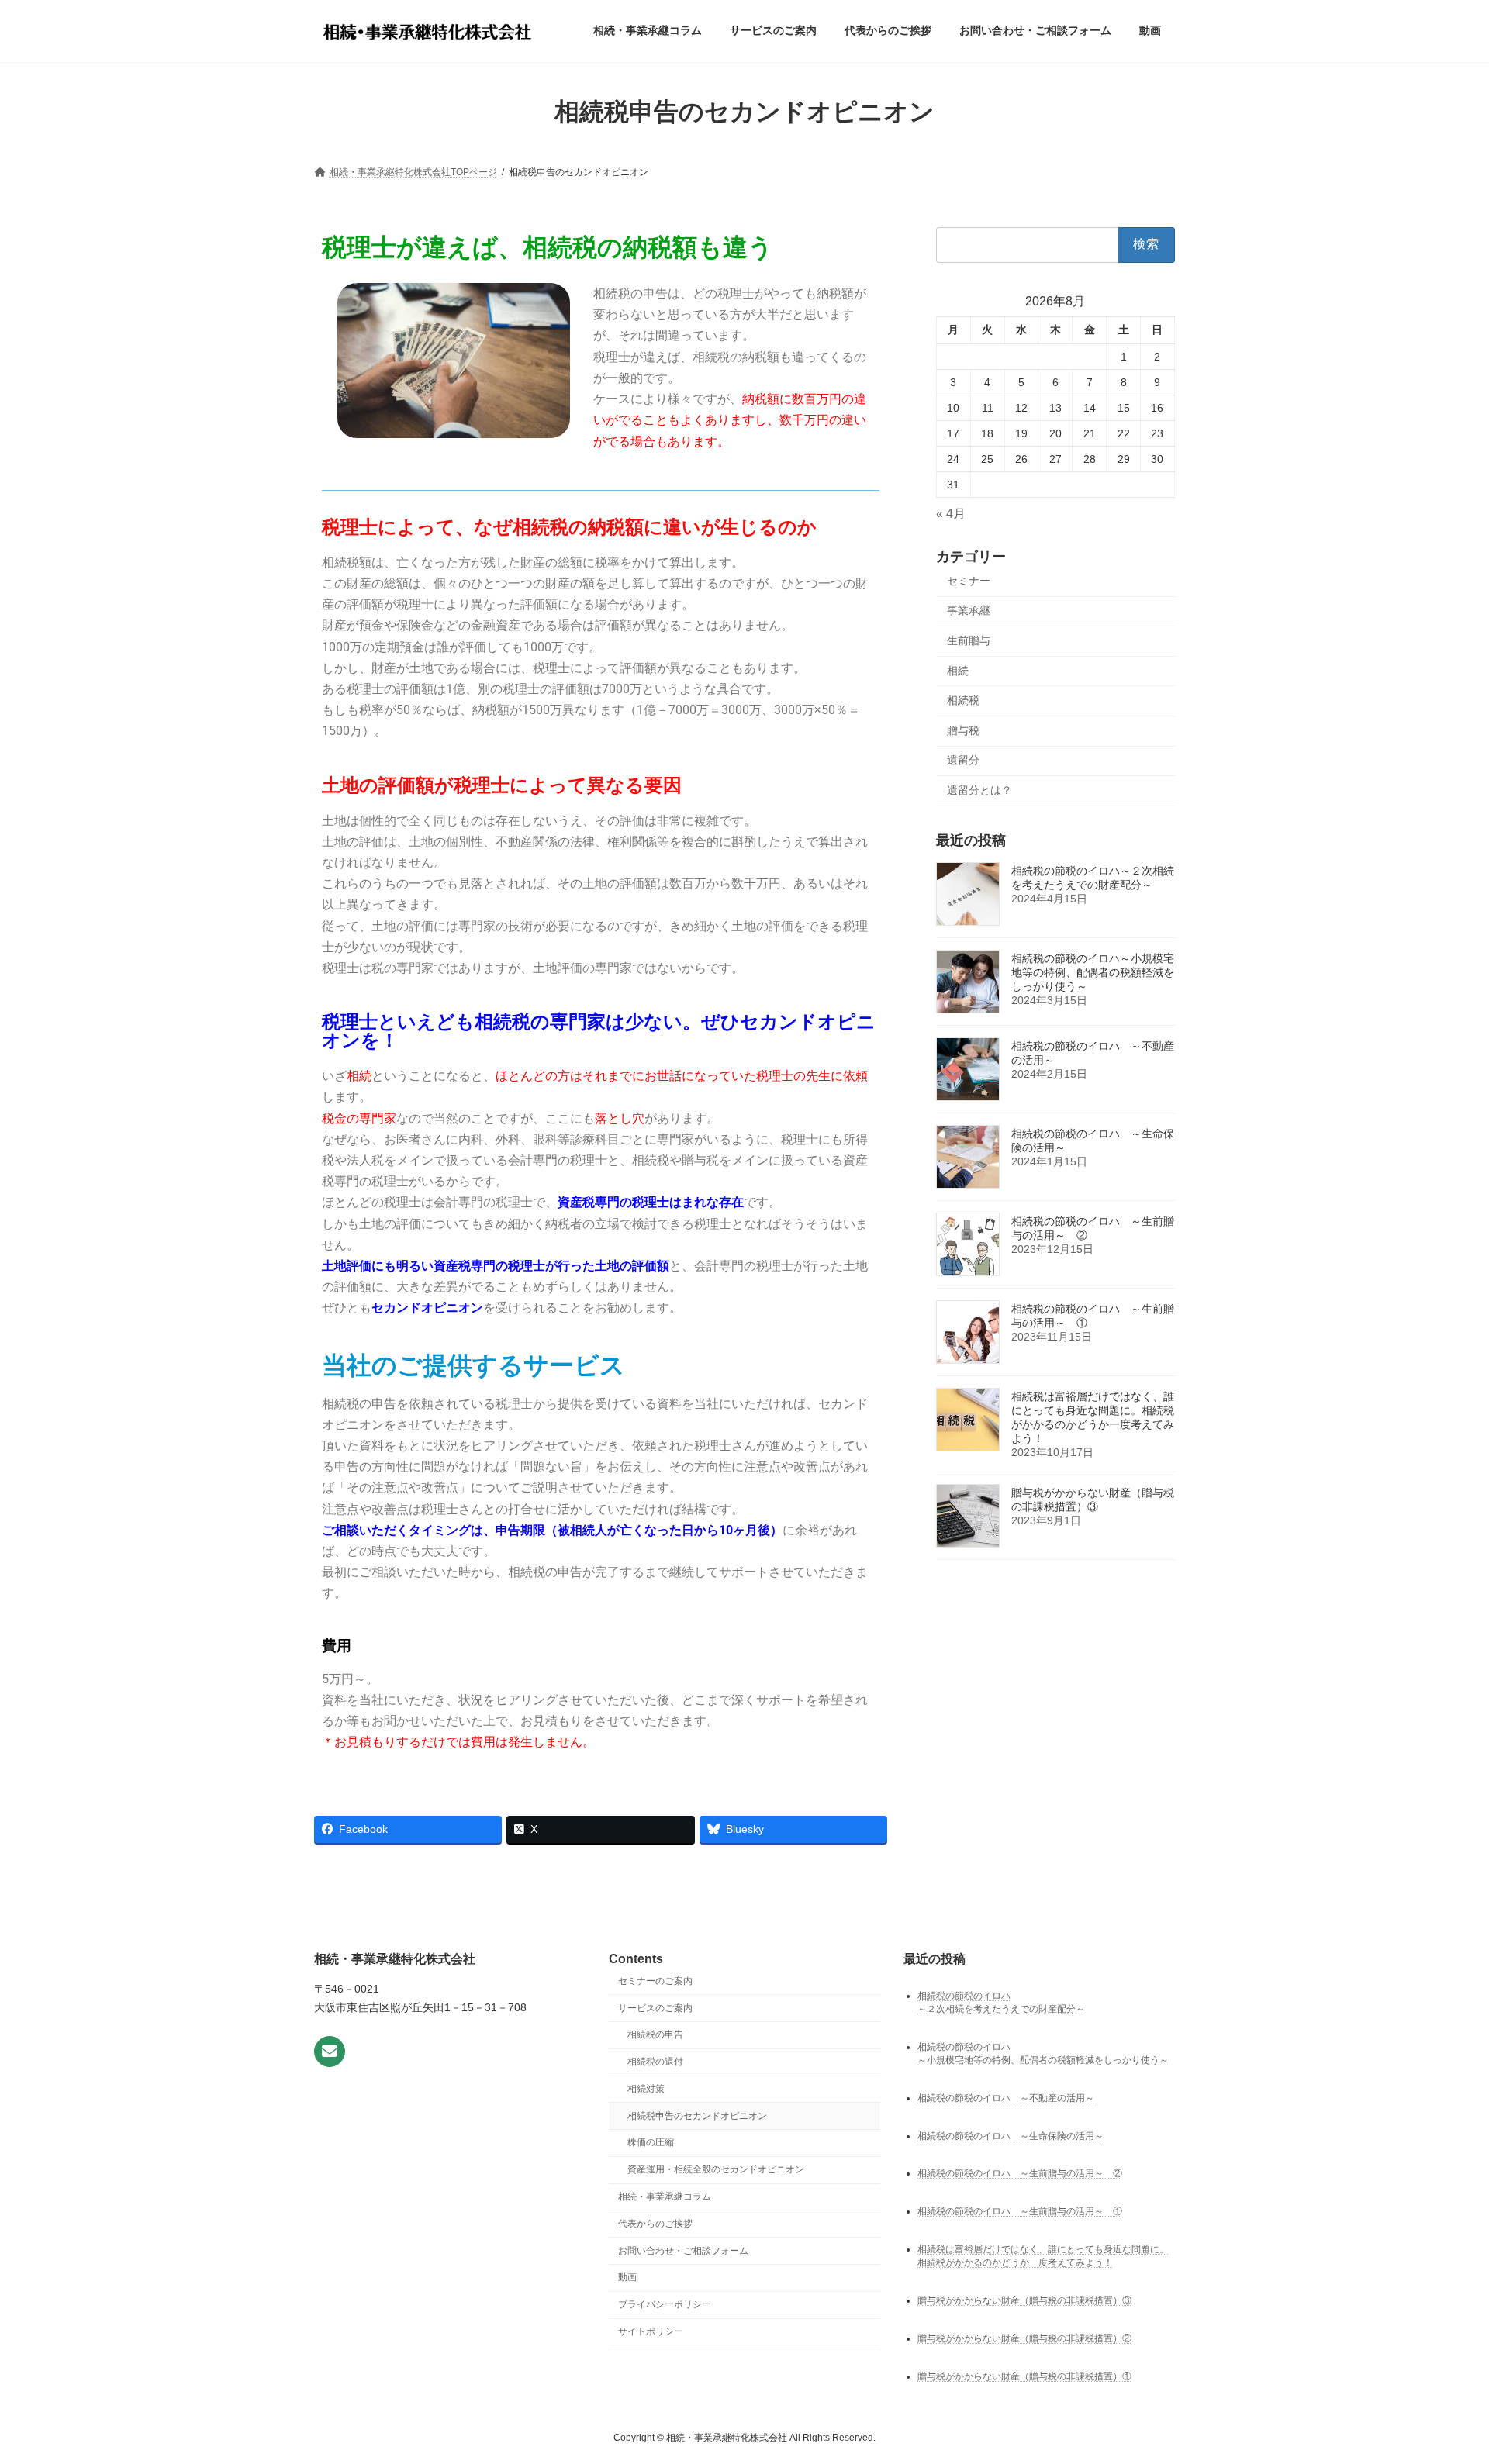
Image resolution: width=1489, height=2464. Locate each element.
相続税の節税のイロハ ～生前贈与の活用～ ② (1020, 2173)
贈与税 (963, 730)
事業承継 (969, 610)
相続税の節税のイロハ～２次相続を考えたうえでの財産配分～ (1093, 878)
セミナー (969, 581)
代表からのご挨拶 (655, 2224)
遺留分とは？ (979, 790)
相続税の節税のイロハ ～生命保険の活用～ (1011, 2135)
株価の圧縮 (651, 2142)
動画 (627, 2277)
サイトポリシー (651, 2331)
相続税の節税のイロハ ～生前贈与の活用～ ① (1020, 2211)
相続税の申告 (655, 2034)
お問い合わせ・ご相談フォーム (683, 2250)
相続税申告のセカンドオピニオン (697, 2116)
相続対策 (646, 2089)
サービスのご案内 (655, 2007)
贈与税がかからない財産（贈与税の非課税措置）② (1024, 2338)
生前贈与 (969, 640)
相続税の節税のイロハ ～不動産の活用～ (1006, 2097)
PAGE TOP (1441, 2376)
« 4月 (951, 514)
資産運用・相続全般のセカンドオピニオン (716, 2169)
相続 (958, 671)
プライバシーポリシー (665, 2304)
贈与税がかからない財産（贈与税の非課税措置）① (1024, 2376)
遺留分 (963, 760)
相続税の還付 (655, 2062)
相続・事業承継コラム (665, 2197)
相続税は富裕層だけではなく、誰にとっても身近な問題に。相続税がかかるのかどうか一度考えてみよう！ (1093, 1417)
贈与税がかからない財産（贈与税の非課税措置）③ (1093, 1499)
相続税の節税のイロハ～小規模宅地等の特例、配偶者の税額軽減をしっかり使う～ (1093, 972)
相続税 (963, 700)
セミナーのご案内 (655, 1981)
